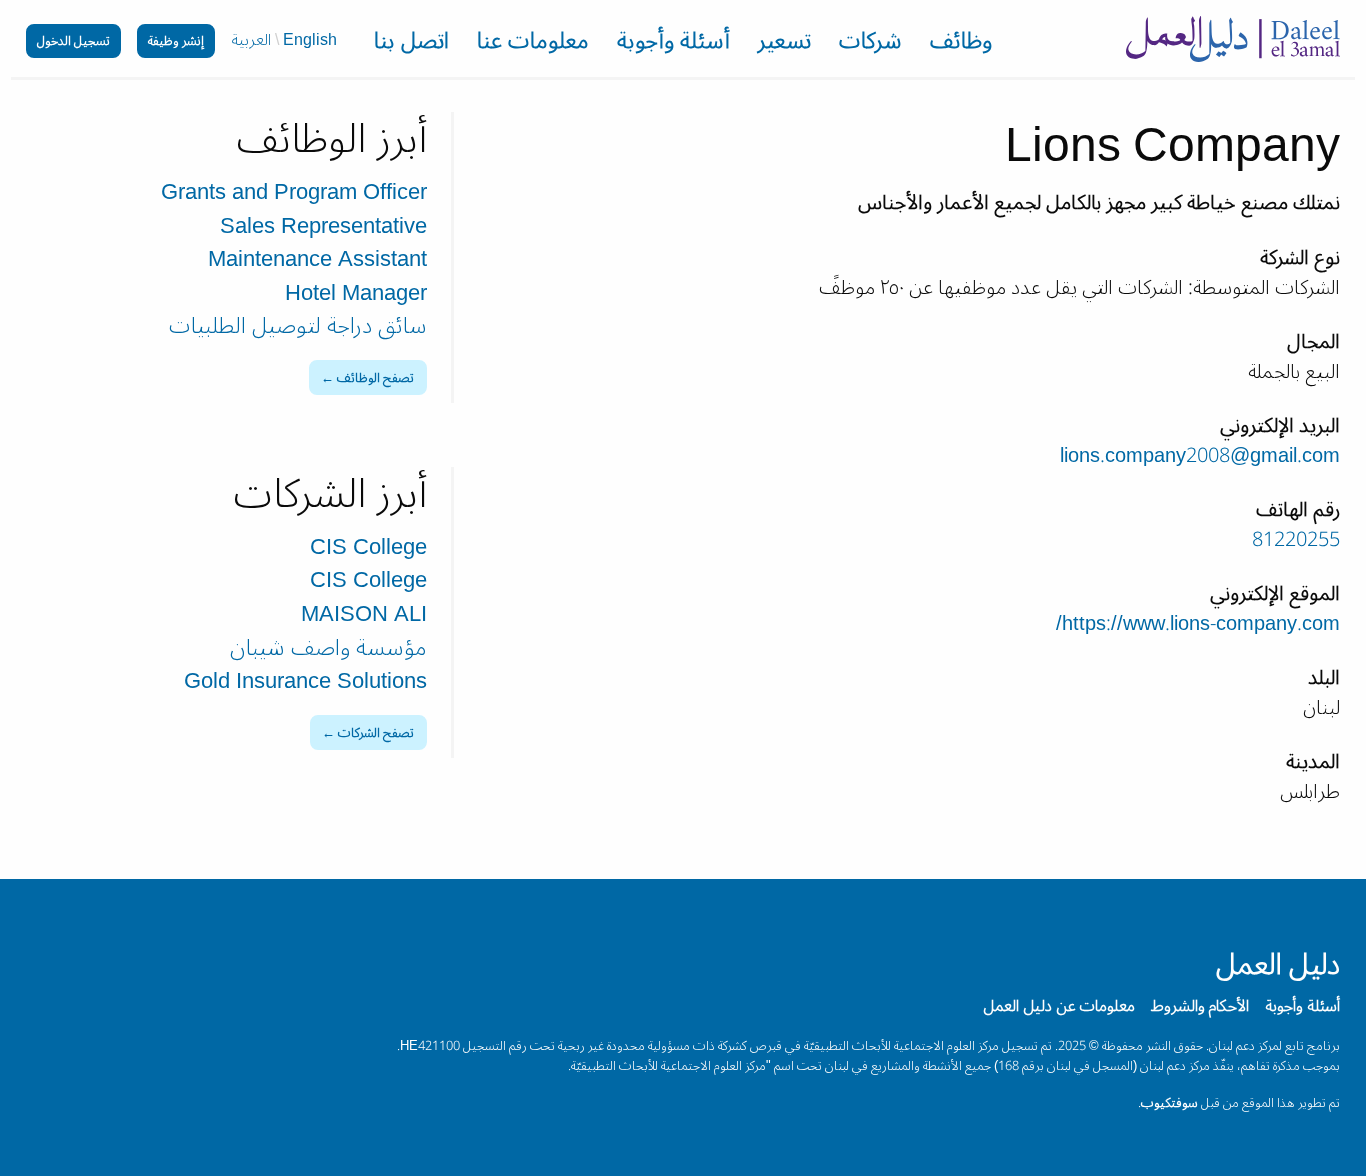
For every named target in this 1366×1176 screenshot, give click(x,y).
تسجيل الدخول (73, 40)
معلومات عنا (533, 43)
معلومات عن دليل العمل (1059, 1006)
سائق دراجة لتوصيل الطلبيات (298, 326)
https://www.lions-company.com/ (1198, 624)
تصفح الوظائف (375, 377)
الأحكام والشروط (1200, 1006)
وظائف (961, 43)
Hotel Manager (356, 293)
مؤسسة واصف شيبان (328, 648)
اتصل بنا (411, 43)
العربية (251, 40)
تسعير (784, 43)
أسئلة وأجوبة (673, 43)
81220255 (1296, 540)
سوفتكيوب (1169, 1102)
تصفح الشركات (376, 732)
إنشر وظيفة (176, 40)
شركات (870, 43)
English (310, 40)
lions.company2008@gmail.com (1200, 456)
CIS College (368, 547)
